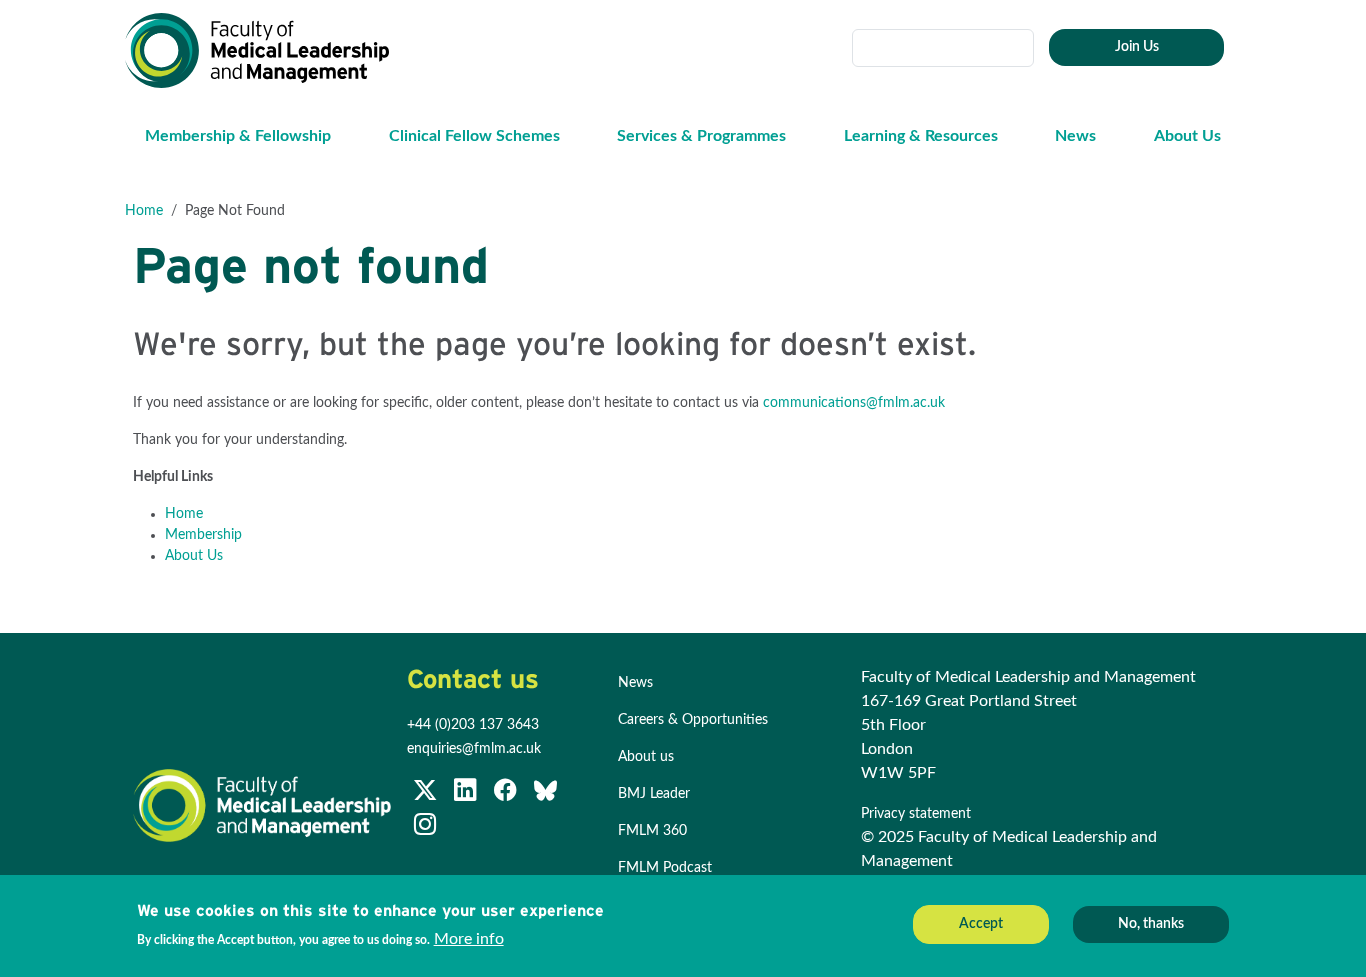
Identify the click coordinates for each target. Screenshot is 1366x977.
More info (469, 939)
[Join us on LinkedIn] (467, 795)
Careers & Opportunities (693, 720)
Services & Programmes (701, 136)
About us (646, 757)
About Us (1187, 136)
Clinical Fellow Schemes (474, 136)
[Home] (265, 50)
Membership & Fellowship (238, 136)
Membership (203, 535)
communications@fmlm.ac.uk (854, 403)
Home (144, 211)
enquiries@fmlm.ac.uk (474, 749)
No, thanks (1151, 924)
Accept (981, 924)
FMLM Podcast (665, 868)
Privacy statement (918, 814)
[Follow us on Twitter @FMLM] (427, 795)
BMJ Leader (654, 794)
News (1075, 136)
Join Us (1137, 47)
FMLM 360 (652, 831)
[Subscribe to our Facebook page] (507, 795)
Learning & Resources (921, 136)
